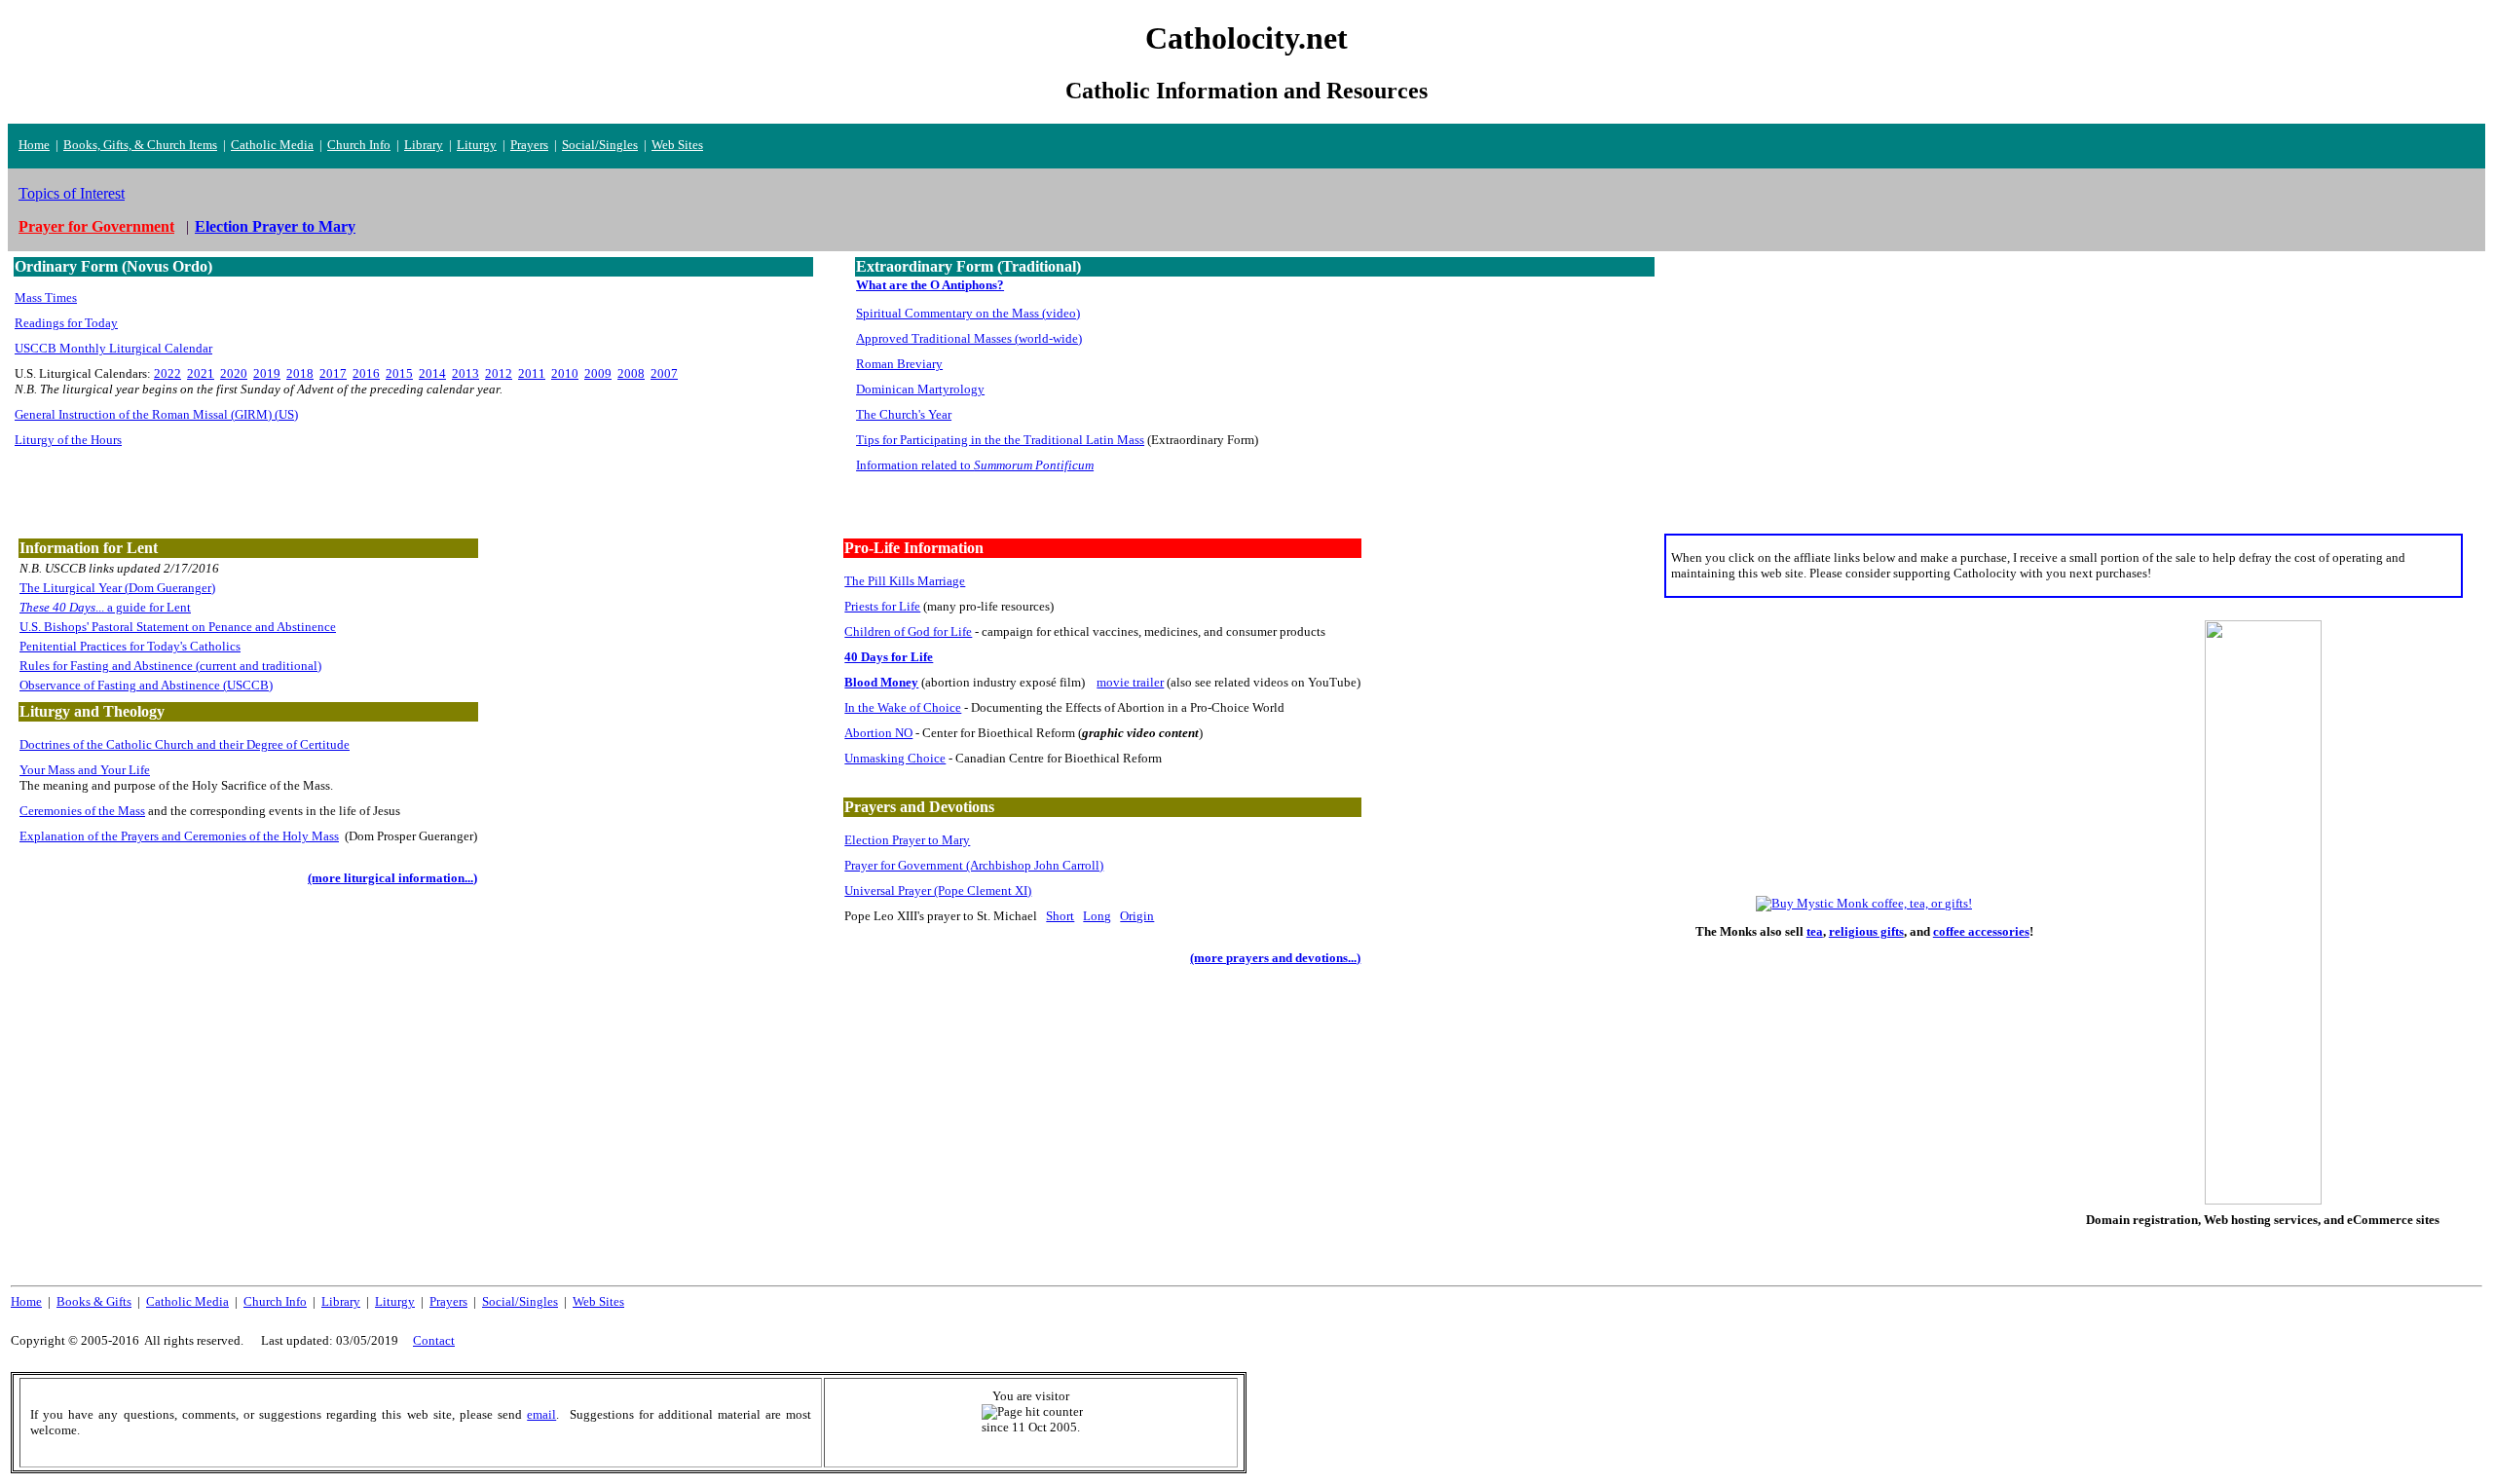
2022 (167, 373)
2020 (234, 373)
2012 (499, 373)
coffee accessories (1981, 931)
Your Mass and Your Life (85, 770)
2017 (333, 373)
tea (1815, 931)
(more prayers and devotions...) (1275, 958)
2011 (532, 373)
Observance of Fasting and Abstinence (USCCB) (146, 685)
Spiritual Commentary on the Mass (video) (968, 313)
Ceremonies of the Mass (82, 811)
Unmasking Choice (895, 758)
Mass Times (46, 297)
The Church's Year (904, 414)
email (541, 1414)
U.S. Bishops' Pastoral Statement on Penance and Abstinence (178, 627)
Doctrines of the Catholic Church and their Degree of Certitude (185, 744)
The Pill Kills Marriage (905, 581)
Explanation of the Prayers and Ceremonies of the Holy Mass (179, 836)
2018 (300, 373)
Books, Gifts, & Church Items (140, 145)
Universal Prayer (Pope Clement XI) (938, 890)
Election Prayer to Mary (907, 840)
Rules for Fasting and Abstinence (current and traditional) (170, 666)
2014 (432, 373)
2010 (565, 373)
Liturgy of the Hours (68, 440)
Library (424, 145)
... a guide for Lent (105, 607)
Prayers (529, 145)
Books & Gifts (94, 1301)
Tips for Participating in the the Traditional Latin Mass (1000, 440)
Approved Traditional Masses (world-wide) (969, 338)
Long (1097, 916)
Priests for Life (882, 606)
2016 (366, 373)
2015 (399, 373)
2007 (664, 373)
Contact (434, 1340)
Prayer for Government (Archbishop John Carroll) (974, 865)
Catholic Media (272, 145)
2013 (465, 373)
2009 (598, 373)
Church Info (359, 145)
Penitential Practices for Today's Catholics (130, 646)
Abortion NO (878, 733)
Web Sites (677, 145)
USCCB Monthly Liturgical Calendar (113, 348)
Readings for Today (66, 323)
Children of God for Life (908, 631)
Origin (1137, 916)
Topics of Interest (72, 193)
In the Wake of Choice (903, 707)
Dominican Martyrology (920, 389)
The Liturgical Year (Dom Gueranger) (117, 588)
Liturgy (477, 145)
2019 (267, 373)
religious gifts (1866, 931)
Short (1060, 916)
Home (34, 145)
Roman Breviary (899, 364)
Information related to (975, 465)
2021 (201, 373)
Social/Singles (600, 145)
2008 (631, 373)
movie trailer (1130, 682)
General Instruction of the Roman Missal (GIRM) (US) (156, 414)
